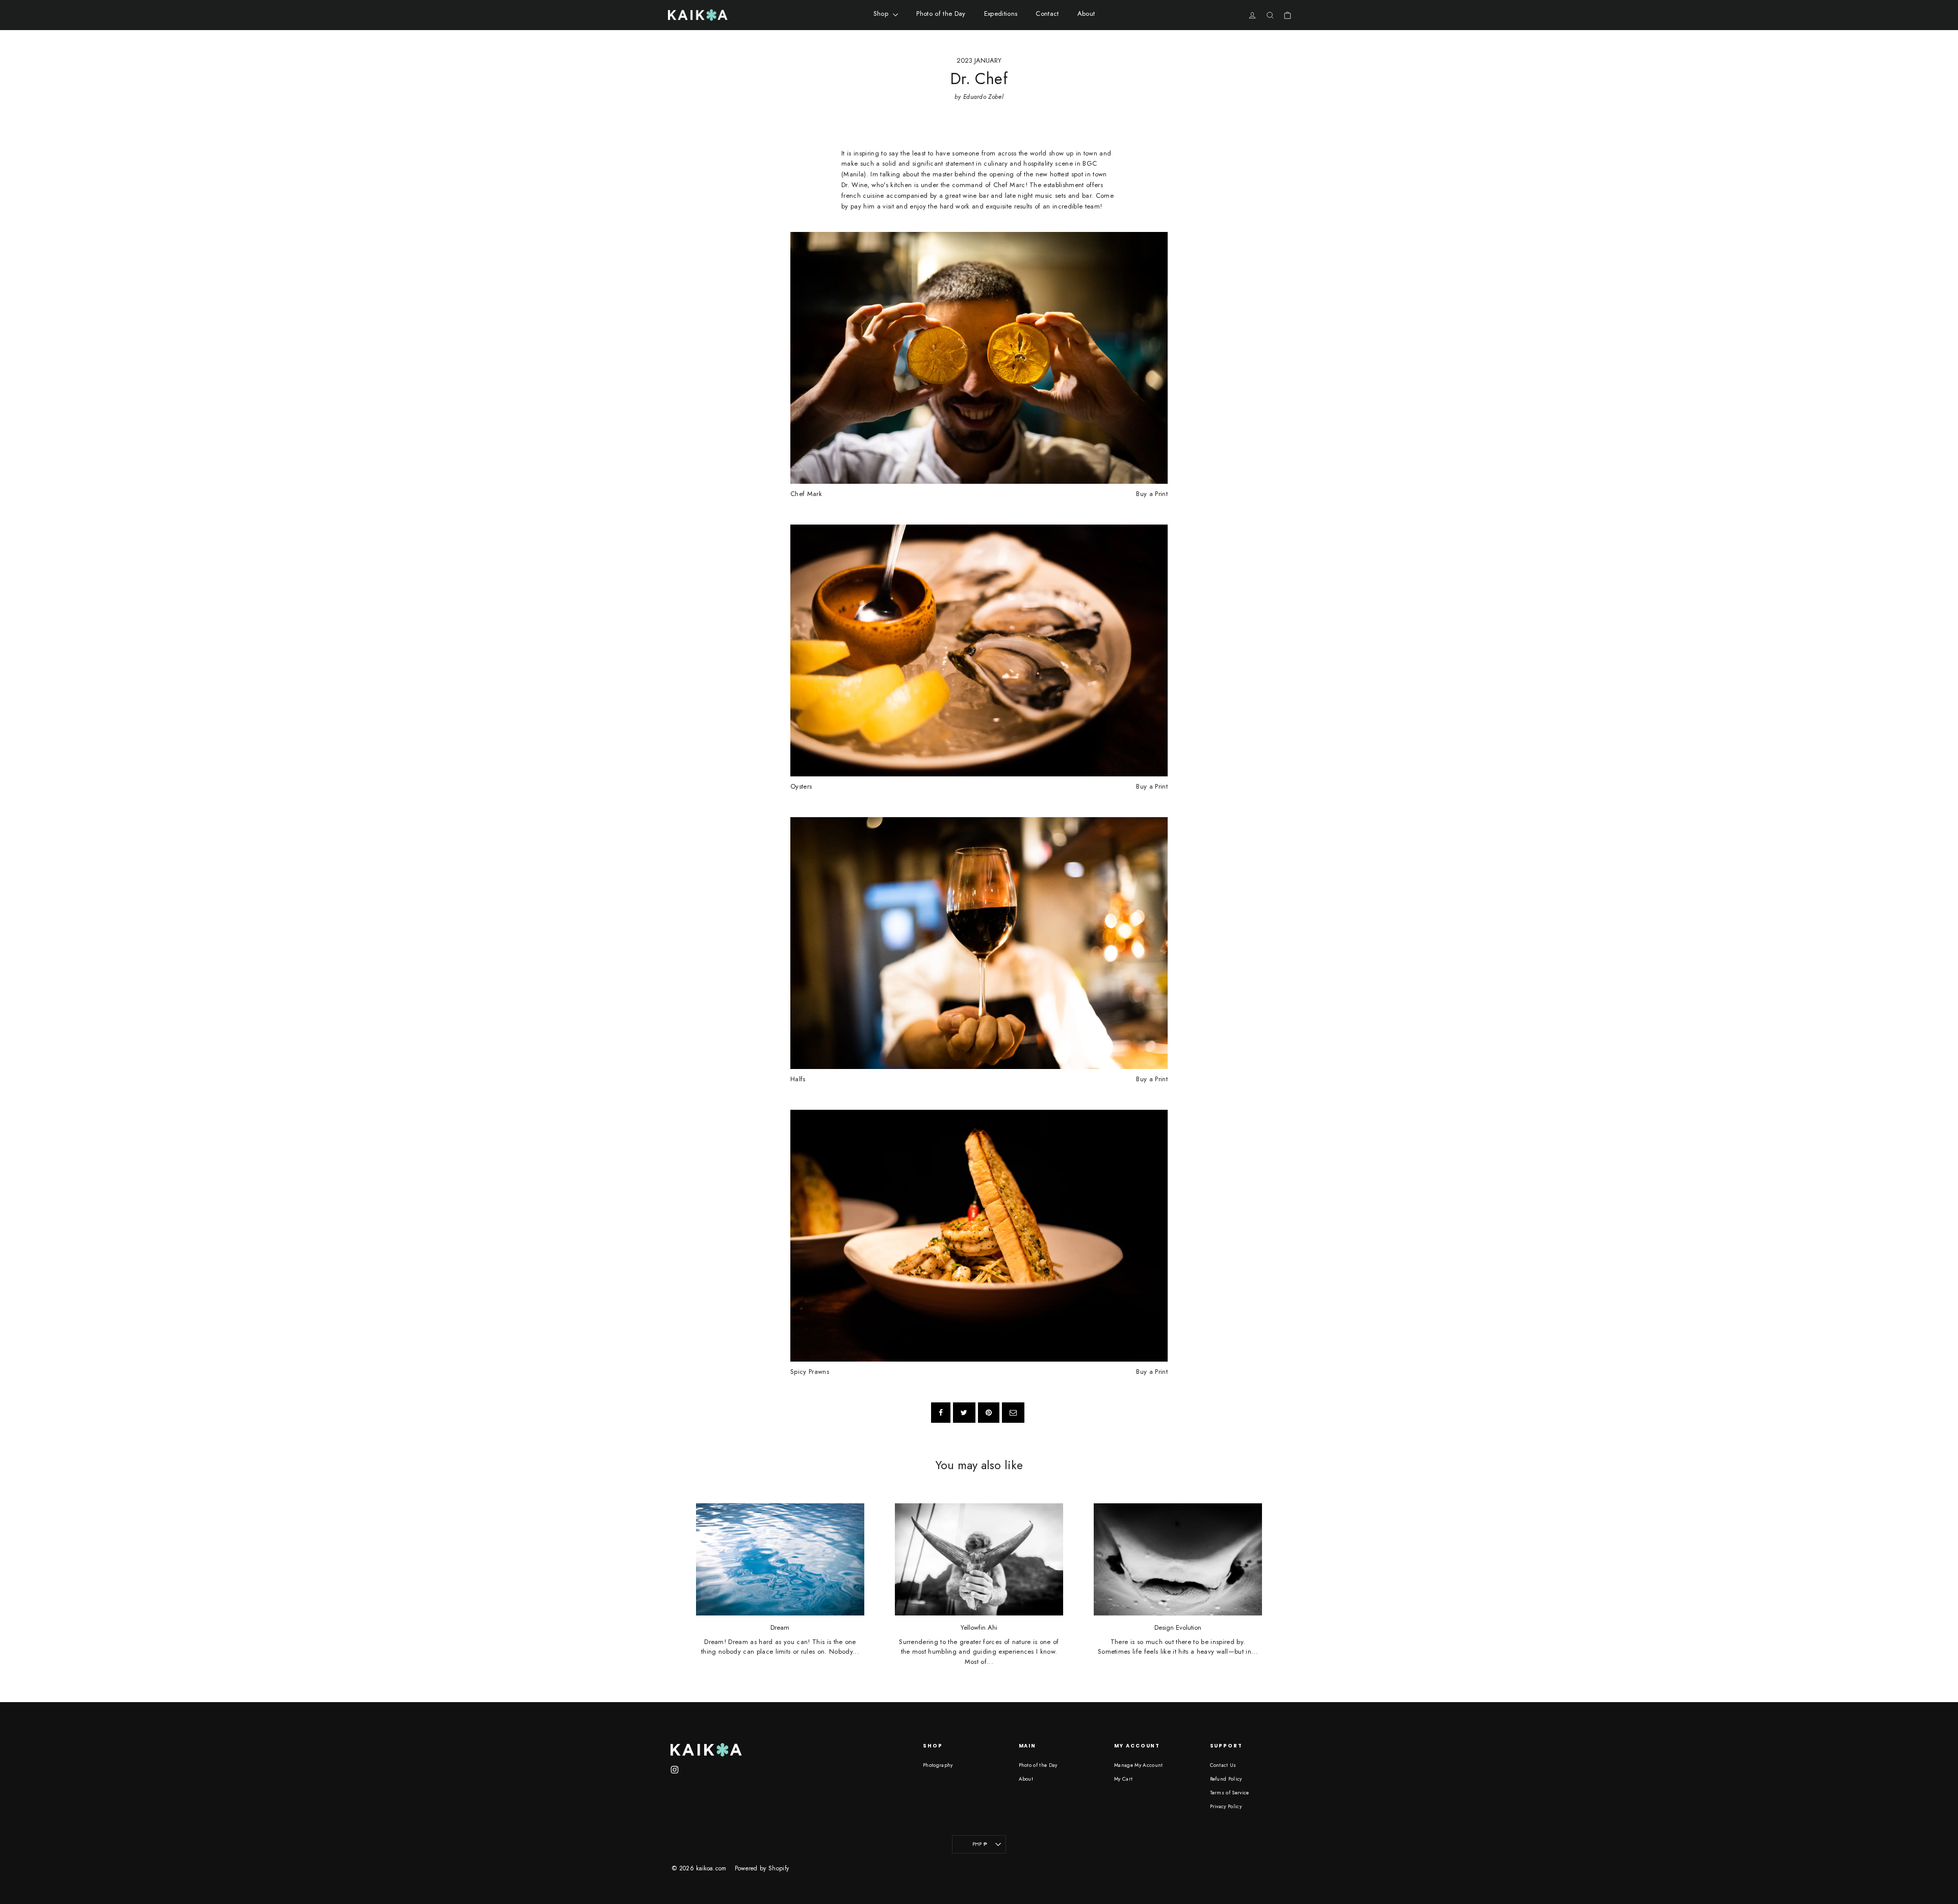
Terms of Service (1230, 1793)
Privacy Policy (1226, 1806)
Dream (780, 1628)
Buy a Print (1152, 494)
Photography (938, 1765)
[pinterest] (989, 1413)
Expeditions (1001, 14)
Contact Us (1223, 1765)
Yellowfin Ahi (979, 1628)
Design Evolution (1178, 1628)
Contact (1047, 14)
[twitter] (964, 1413)
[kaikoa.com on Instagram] (675, 1769)
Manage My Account (1139, 1765)
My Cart (1123, 1779)
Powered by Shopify (762, 1868)
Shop (882, 14)
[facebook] (941, 1413)
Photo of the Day (941, 14)
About (1086, 14)
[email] (1013, 1413)
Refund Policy (1226, 1779)
